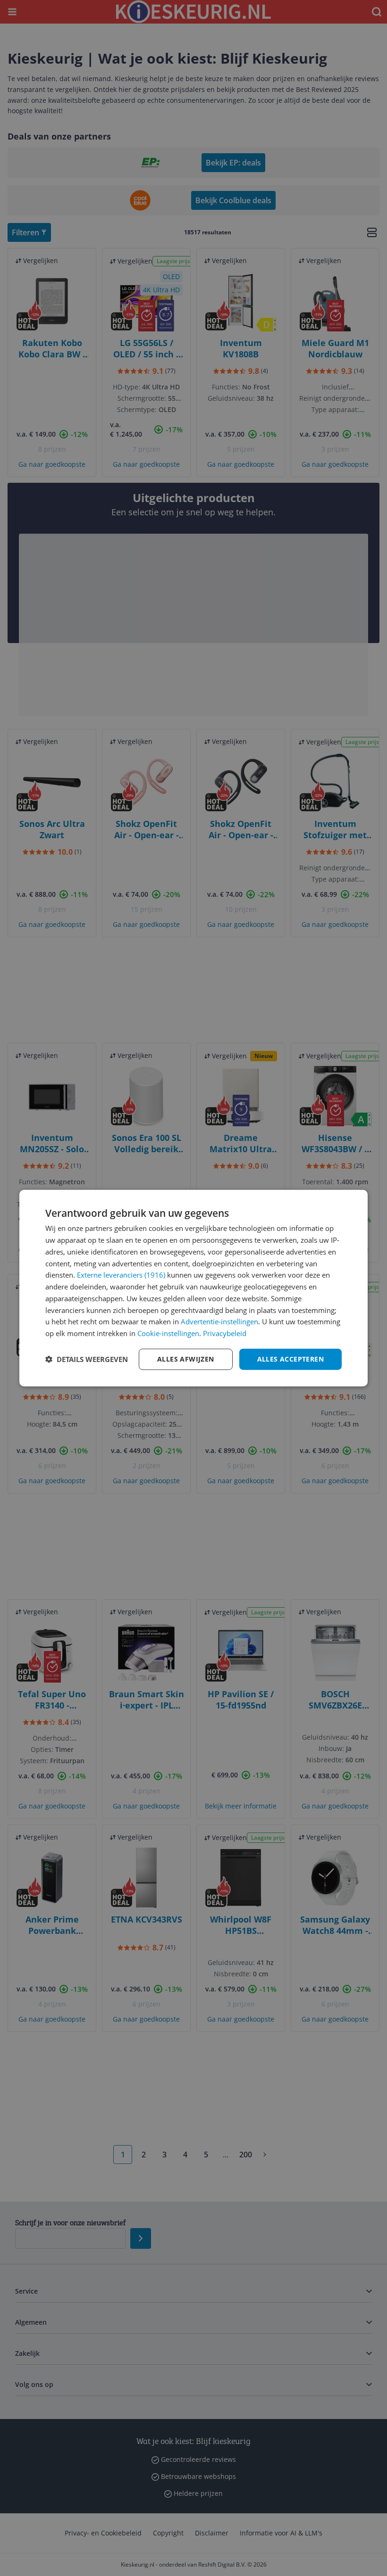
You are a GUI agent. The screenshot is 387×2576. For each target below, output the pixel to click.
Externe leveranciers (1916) (121, 1275)
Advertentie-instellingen (219, 1321)
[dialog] (193, 1288)
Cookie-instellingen (168, 1333)
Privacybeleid (225, 1333)
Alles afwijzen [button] (186, 1359)
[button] (87, 1359)
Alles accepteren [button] (290, 1359)
